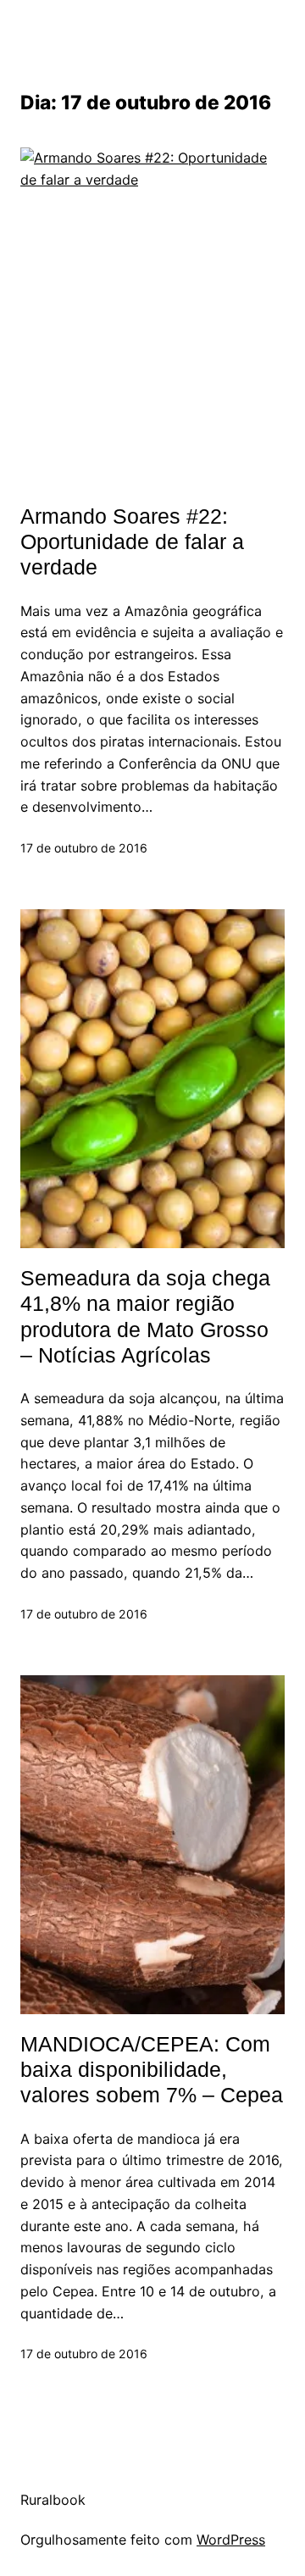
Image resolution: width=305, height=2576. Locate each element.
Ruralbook (53, 2500)
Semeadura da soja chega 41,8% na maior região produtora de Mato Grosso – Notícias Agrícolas (145, 1316)
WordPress (231, 2540)
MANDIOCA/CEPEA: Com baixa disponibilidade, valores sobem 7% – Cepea (152, 2070)
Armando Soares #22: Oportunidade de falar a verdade (132, 542)
